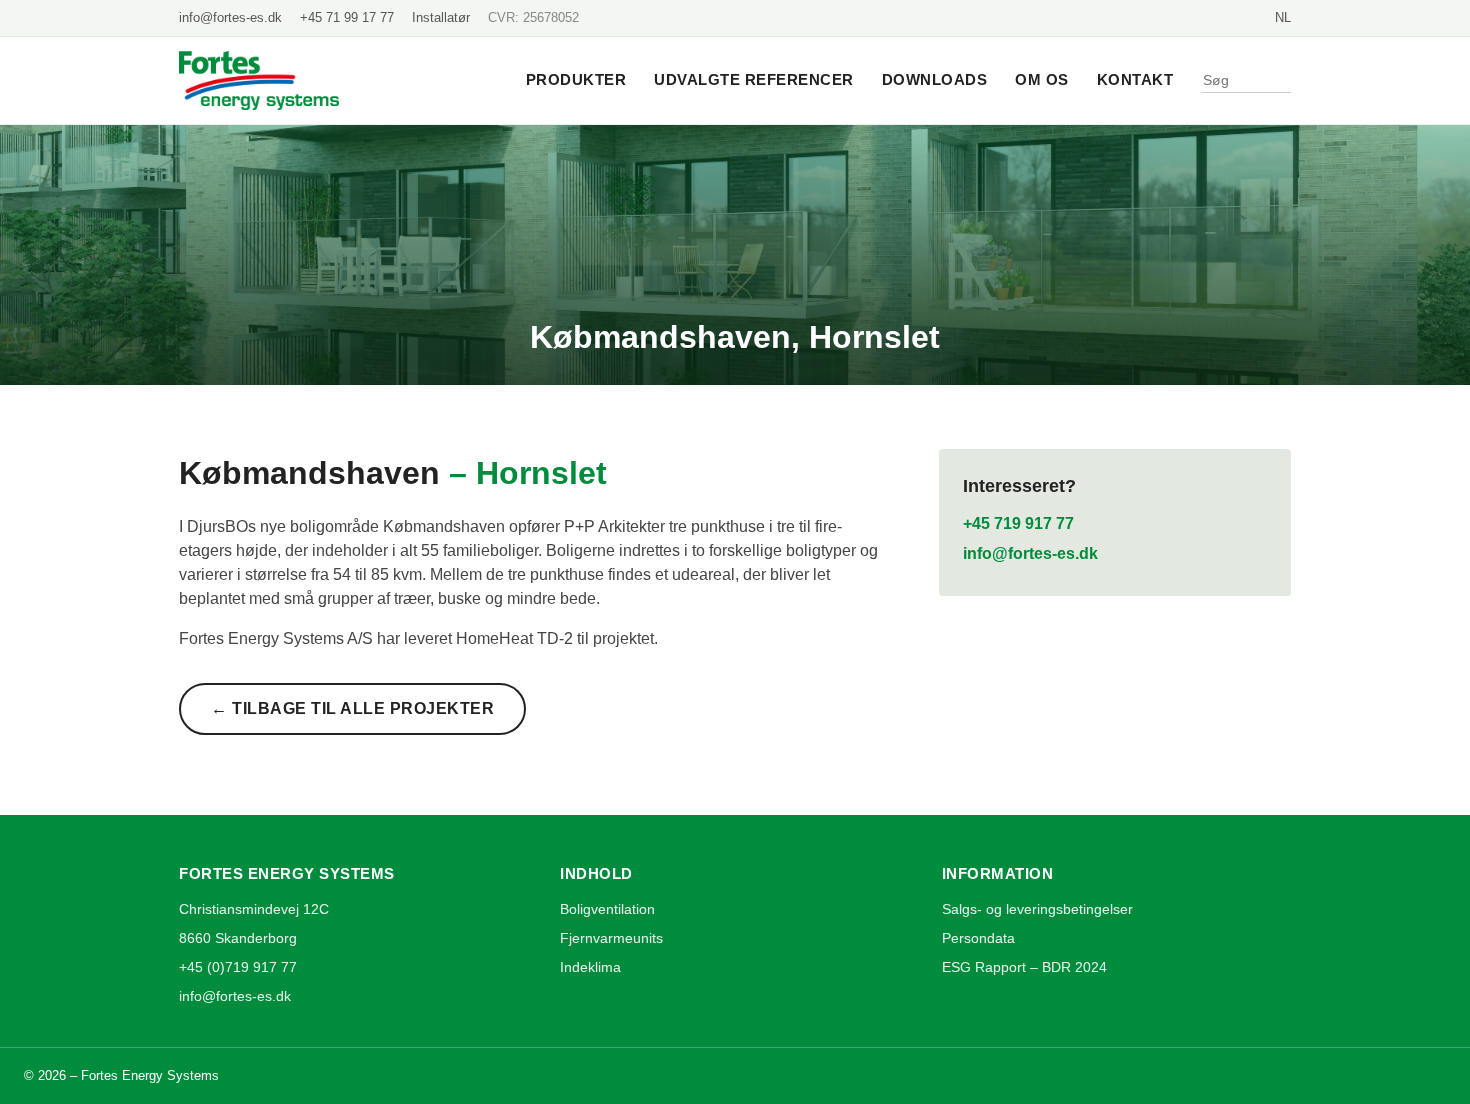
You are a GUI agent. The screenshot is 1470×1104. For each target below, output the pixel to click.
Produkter (576, 79)
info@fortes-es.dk (230, 17)
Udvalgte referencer (754, 79)
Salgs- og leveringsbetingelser (1037, 909)
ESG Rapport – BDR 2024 (1024, 967)
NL (1283, 17)
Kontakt (1135, 79)
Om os (1042, 79)
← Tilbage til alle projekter (352, 708)
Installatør (441, 17)
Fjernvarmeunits (611, 938)
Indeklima (590, 967)
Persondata (978, 938)
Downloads (935, 79)
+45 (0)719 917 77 (238, 967)
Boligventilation (607, 909)
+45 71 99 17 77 (347, 17)
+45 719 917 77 (1018, 523)
